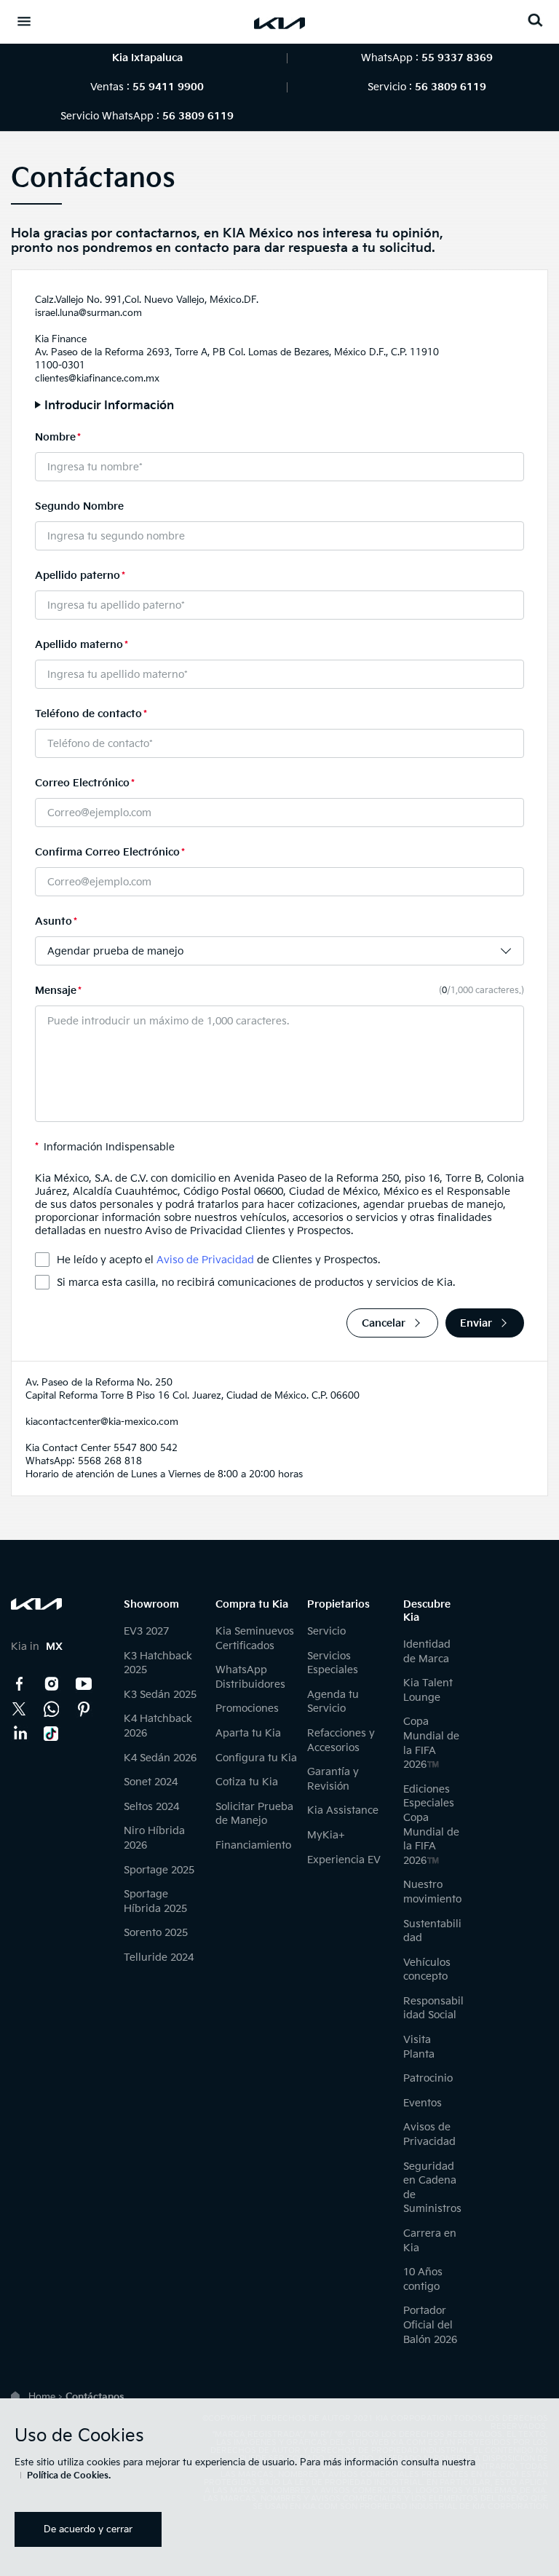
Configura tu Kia (256, 1758)
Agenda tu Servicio (333, 1702)
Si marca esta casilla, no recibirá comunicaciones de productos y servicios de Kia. (256, 1283)
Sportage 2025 (159, 1870)
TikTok (52, 1734)
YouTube (84, 1684)
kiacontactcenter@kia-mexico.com (102, 1422)
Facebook (20, 1684)
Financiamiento (253, 1845)
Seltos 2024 (151, 1807)
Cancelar (384, 1323)
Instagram (52, 1684)
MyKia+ (326, 1835)
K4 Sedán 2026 (160, 1758)
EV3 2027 (146, 1631)
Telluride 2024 (159, 1957)
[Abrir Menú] (24, 21)
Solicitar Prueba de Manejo (254, 1814)
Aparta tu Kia (248, 1733)
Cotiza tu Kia (247, 1782)
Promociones (247, 1708)
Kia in (37, 1647)
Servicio (326, 1631)
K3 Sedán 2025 (160, 1695)
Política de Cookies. (69, 2476)
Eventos (423, 2103)
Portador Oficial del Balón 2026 (430, 2325)
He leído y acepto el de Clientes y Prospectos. (218, 1260)
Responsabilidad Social (433, 2008)
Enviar (476, 1323)
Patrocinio (428, 2078)
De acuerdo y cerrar (88, 2529)
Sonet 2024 (151, 1782)
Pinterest (84, 1709)
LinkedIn (20, 1734)
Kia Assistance (343, 1810)
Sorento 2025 (156, 1933)
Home (42, 2397)
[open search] (535, 20)
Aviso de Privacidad (205, 1260)
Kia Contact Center (52, 1709)
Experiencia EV (344, 1860)
